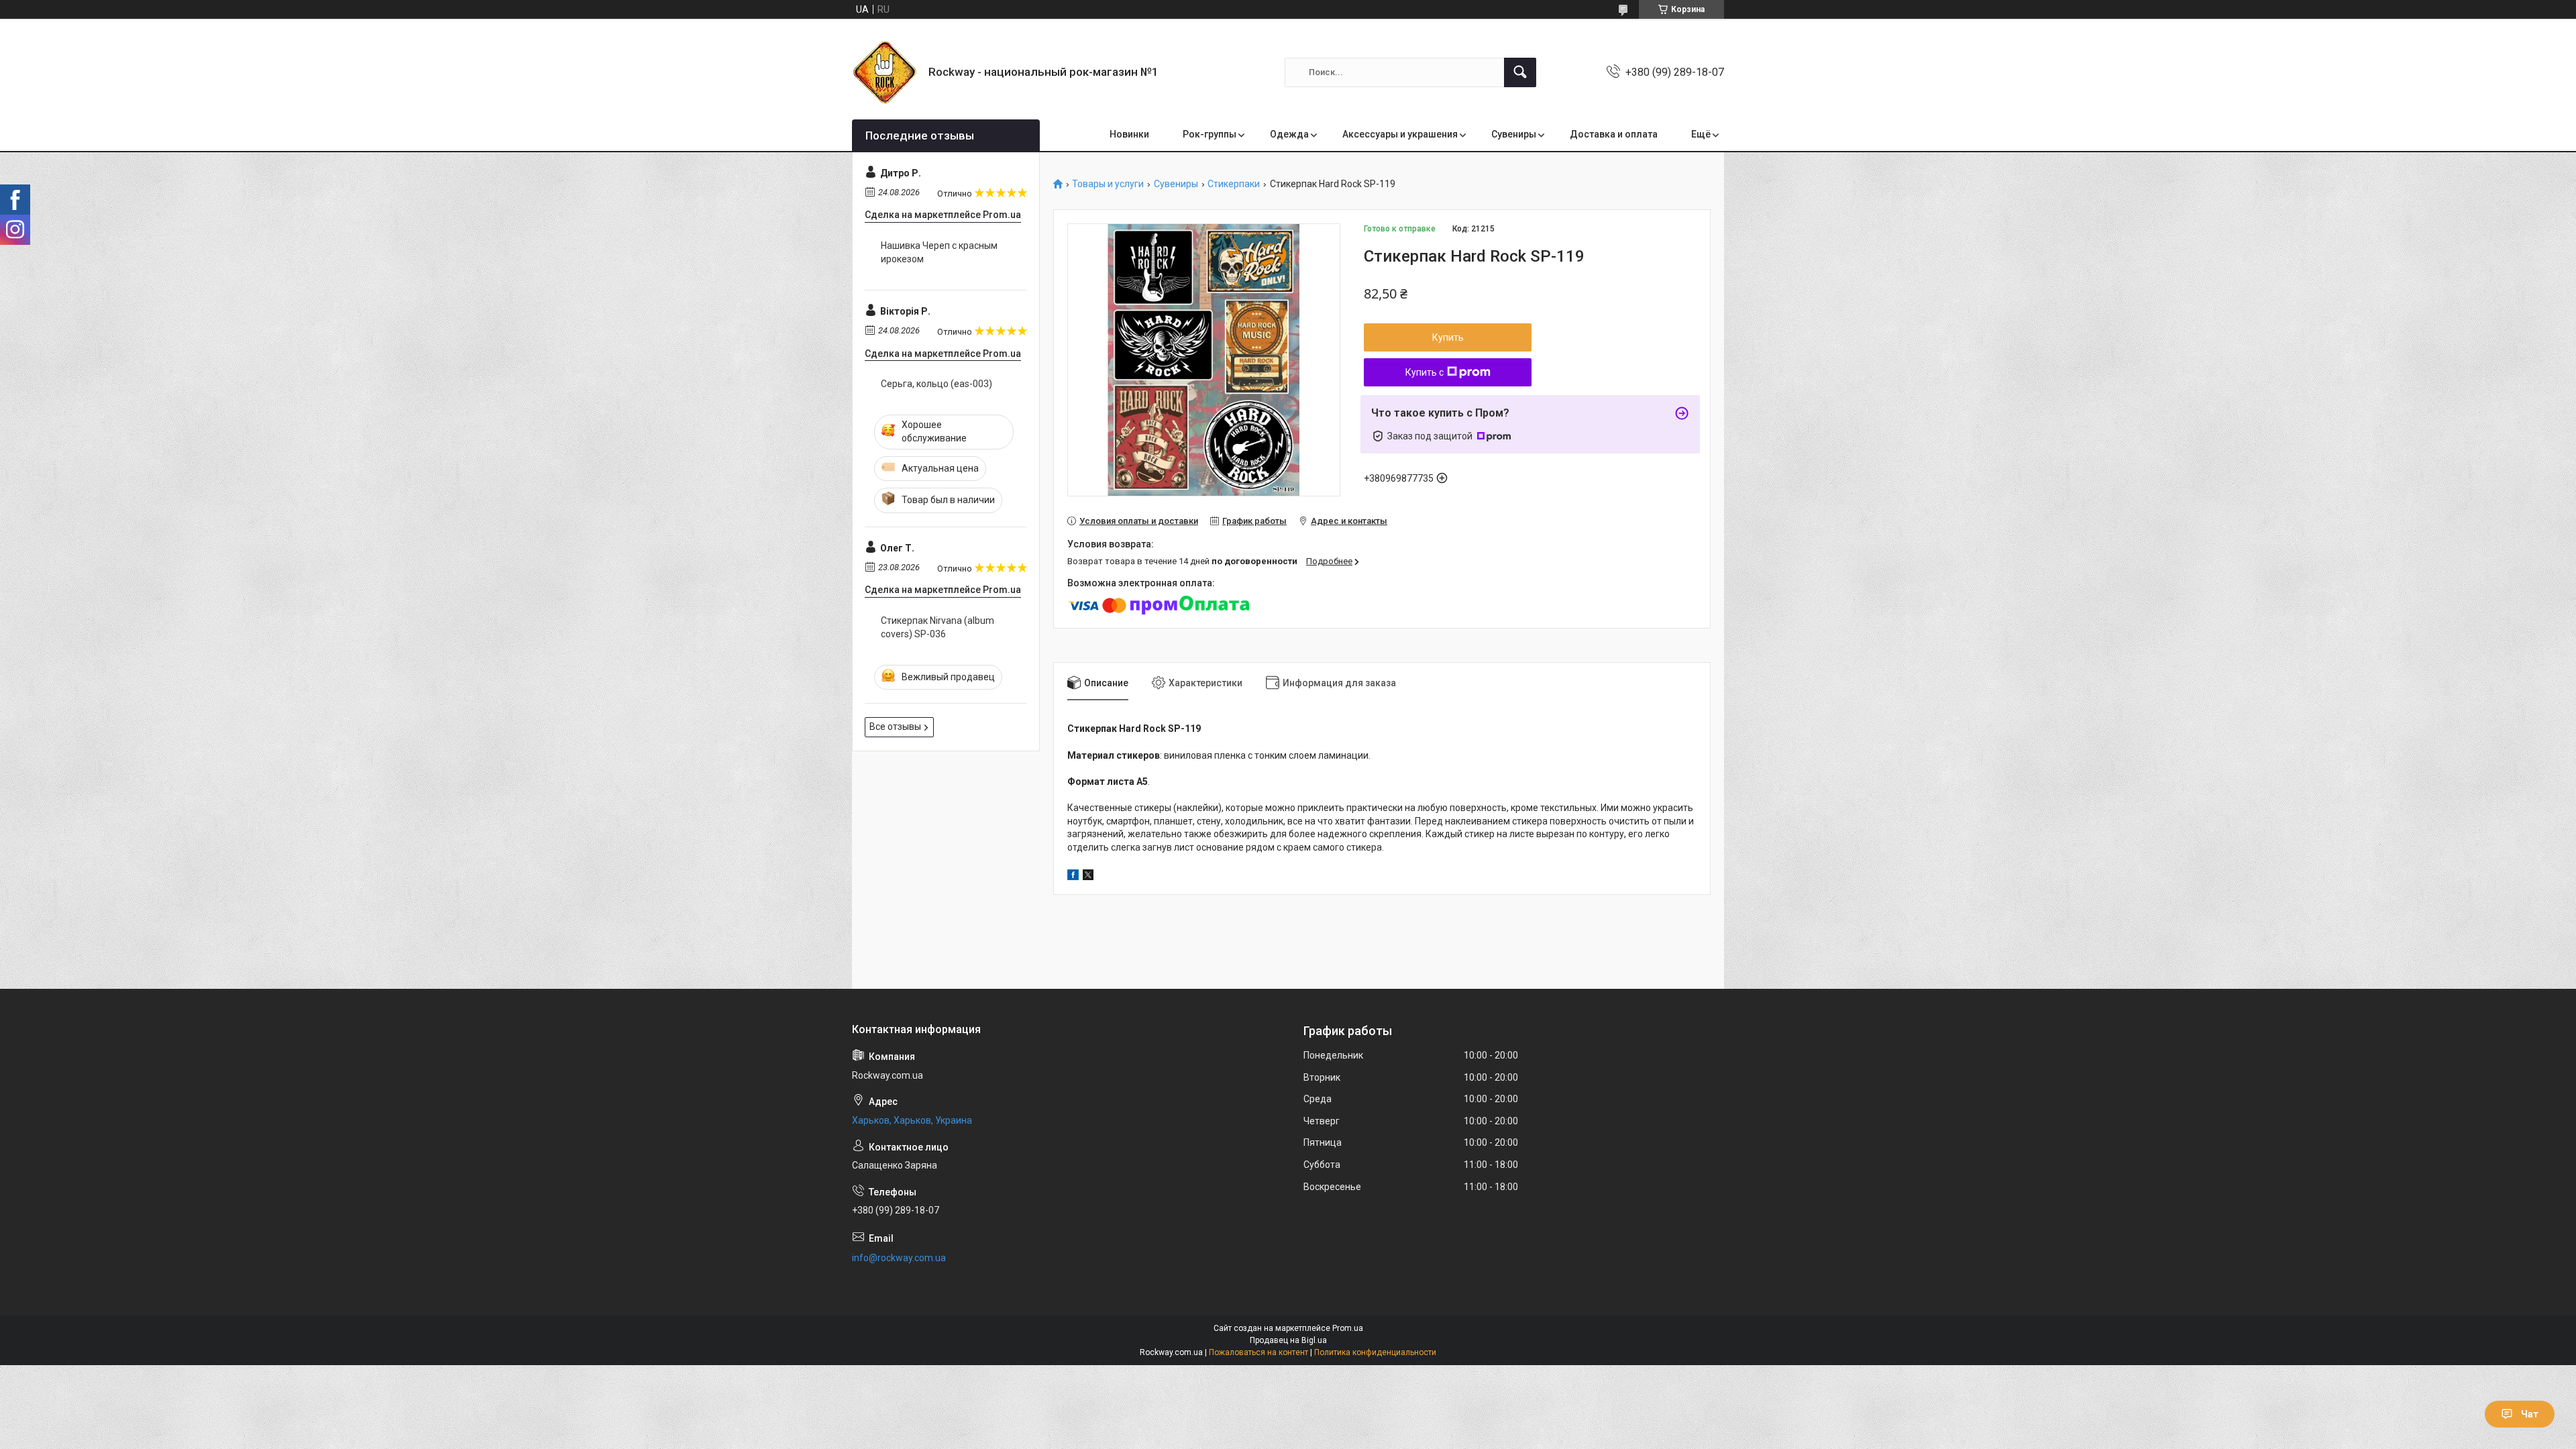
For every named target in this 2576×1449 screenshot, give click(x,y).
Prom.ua (1348, 1328)
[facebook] (1073, 877)
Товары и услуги (1108, 184)
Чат (2530, 1414)
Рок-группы (1210, 134)
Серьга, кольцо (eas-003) (936, 384)
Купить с (1425, 372)
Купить (1448, 337)
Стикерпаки (1234, 184)
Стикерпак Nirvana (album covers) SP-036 (937, 627)
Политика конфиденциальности (1375, 1352)
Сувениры (1514, 134)
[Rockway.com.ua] (885, 72)
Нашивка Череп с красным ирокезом (939, 252)
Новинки (1129, 134)
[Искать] (1520, 72)
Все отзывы (895, 727)
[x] (1088, 877)
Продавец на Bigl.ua (1288, 1340)
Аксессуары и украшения (1400, 134)
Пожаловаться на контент (1258, 1352)
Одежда (1289, 134)
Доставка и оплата (1614, 134)
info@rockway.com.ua (899, 1258)
